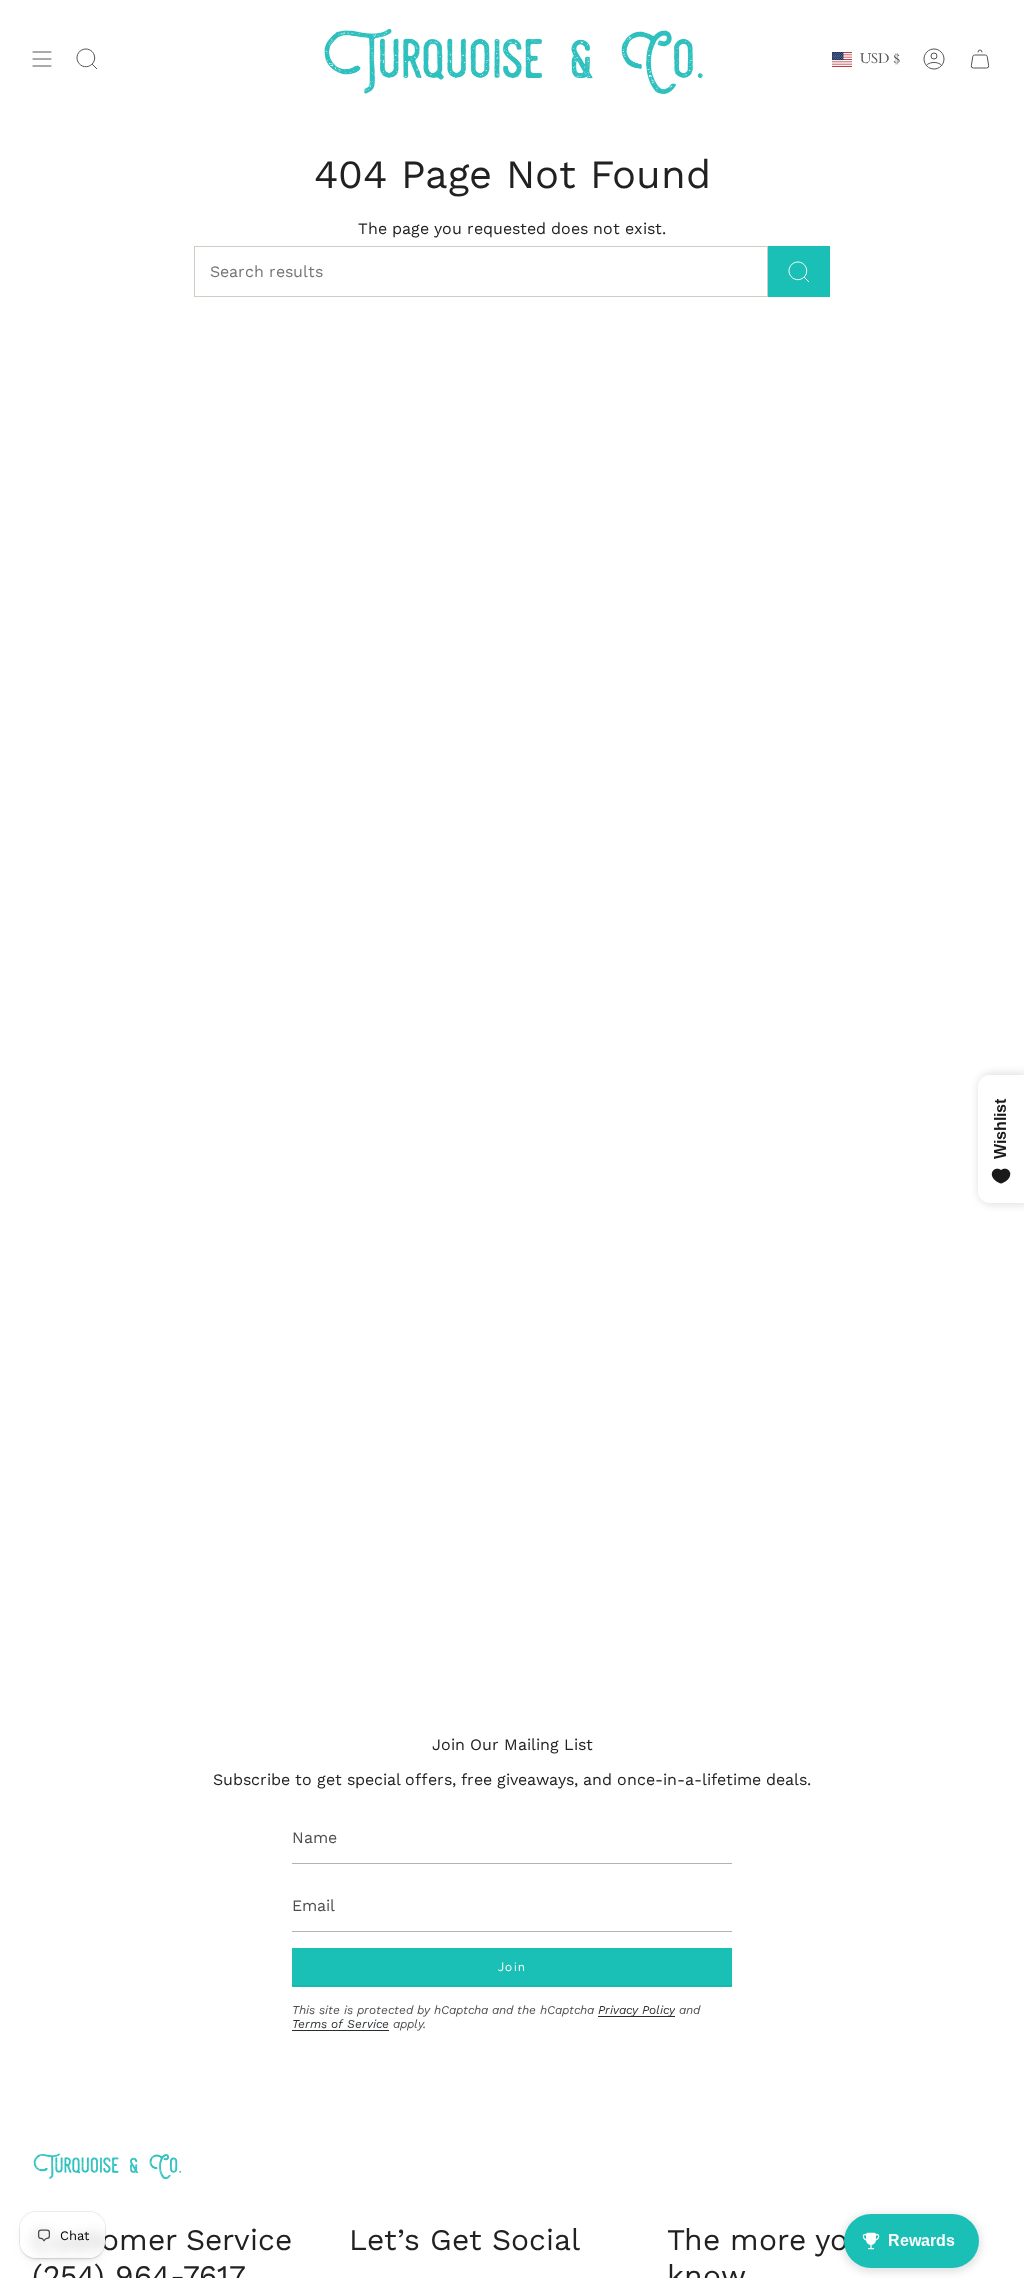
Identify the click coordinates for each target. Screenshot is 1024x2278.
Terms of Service (340, 2024)
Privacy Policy (636, 2010)
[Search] (799, 271)
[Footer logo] (107, 2165)
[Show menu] (42, 59)
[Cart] (980, 59)
